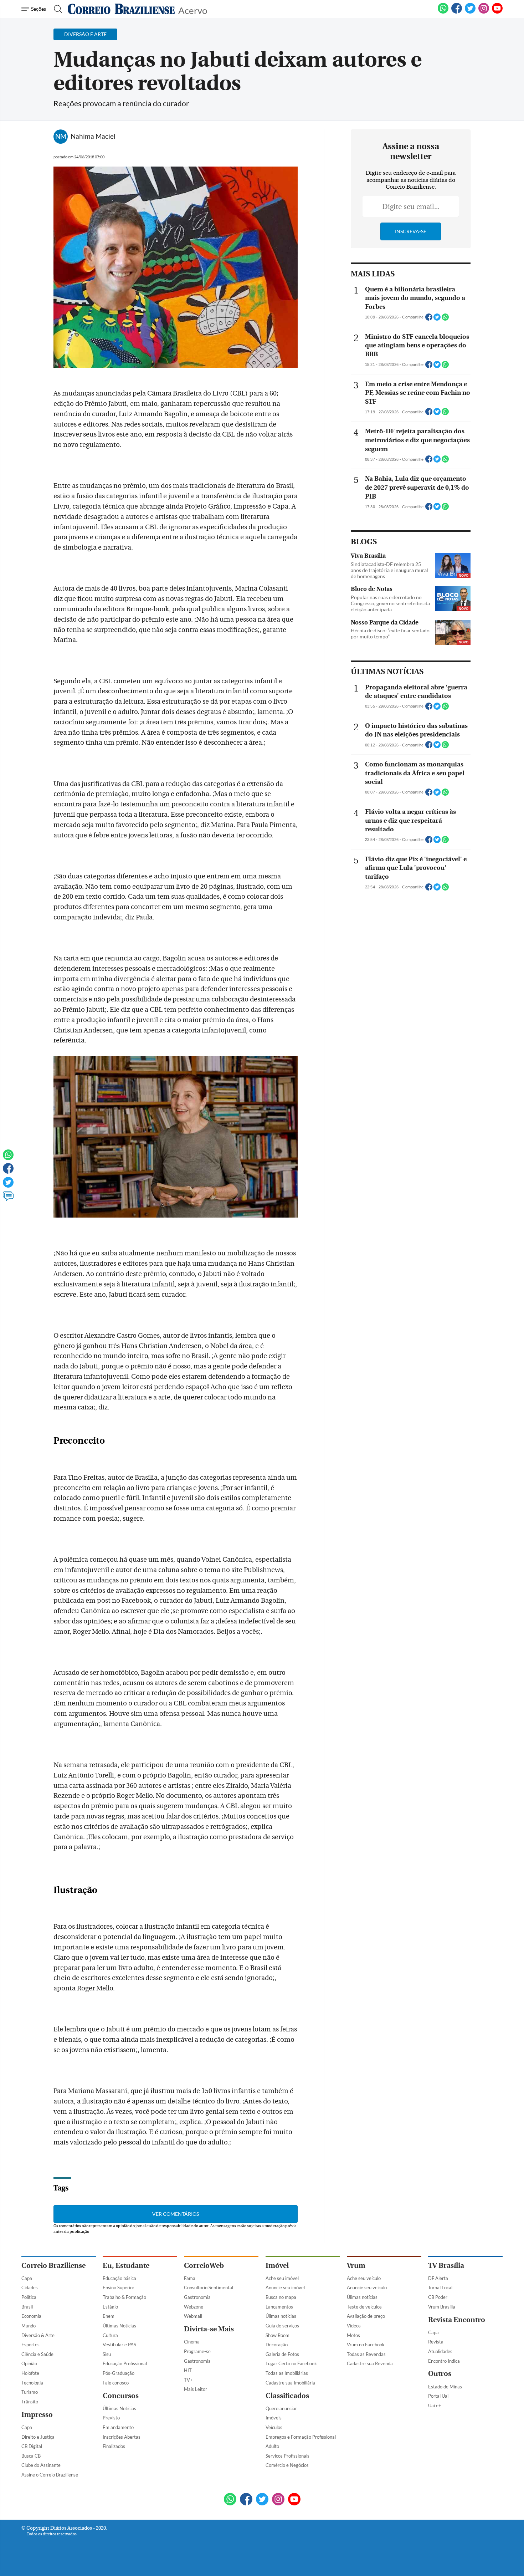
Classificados (287, 2396)
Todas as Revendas (366, 2354)
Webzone (194, 2307)
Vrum (356, 2266)
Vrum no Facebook (366, 2345)
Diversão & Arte (38, 2335)
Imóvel (277, 2266)
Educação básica (119, 2278)
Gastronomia (197, 2297)
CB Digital (32, 2446)
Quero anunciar (281, 2408)
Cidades (30, 2287)
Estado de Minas (445, 2387)
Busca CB (31, 2456)
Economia (31, 2316)
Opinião (29, 2363)
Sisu (107, 2354)
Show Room (278, 2335)
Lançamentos (279, 2307)
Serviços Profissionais (287, 2456)
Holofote (30, 2373)
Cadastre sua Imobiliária (290, 2383)
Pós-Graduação (119, 2373)
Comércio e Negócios (287, 2465)
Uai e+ (435, 2406)
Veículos (274, 2427)
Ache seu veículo (364, 2278)
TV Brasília (446, 2266)
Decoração (277, 2345)
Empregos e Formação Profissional (301, 2437)
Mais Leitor (196, 2389)
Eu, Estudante (126, 2266)
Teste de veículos (364, 2307)
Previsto (111, 2418)
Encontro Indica (444, 2361)
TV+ (188, 2380)
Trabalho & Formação (124, 2297)
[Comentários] (8, 1199)
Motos (353, 2335)
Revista (436, 2342)
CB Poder (438, 2297)
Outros (440, 2374)
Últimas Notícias (119, 2326)
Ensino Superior (119, 2287)
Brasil (27, 2307)
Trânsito (30, 2402)
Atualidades (440, 2351)
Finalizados (114, 2446)
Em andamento (118, 2427)
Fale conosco (116, 2383)
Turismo (30, 2392)
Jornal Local (440, 2287)
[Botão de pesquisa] (56, 9)
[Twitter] (8, 1185)
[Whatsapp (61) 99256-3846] (443, 12)
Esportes (30, 2345)
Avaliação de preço (366, 2316)
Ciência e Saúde (37, 2354)
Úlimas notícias (281, 2316)
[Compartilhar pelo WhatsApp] (445, 319)
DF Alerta (438, 2278)
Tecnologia (32, 2383)
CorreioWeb (204, 2266)
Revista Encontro (457, 2320)
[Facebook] (457, 12)
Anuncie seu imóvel (285, 2287)
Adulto (272, 2446)
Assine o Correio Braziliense (50, 2475)
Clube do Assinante (41, 2465)
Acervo (193, 10)
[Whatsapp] (8, 1158)
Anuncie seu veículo (367, 2287)
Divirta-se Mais (209, 2329)
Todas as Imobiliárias (287, 2373)
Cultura (110, 2335)
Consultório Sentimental (209, 2287)
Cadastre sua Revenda (370, 2363)
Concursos (121, 2396)
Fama (190, 2278)
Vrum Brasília (442, 2307)
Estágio (110, 2307)
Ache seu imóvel (282, 2278)
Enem (109, 2316)
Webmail (193, 2316)
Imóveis (274, 2418)
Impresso (37, 2415)
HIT (188, 2370)
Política (29, 2297)
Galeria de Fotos (282, 2354)
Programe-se (197, 2351)
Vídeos (354, 2326)
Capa (27, 2278)
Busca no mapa (281, 2297)
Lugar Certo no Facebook (291, 2363)
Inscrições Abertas (122, 2437)
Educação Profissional (125, 2363)
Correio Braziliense (53, 2266)
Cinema (192, 2342)
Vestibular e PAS (119, 2345)
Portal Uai (438, 2396)
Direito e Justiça (38, 2437)
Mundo (29, 2326)
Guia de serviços (282, 2326)
